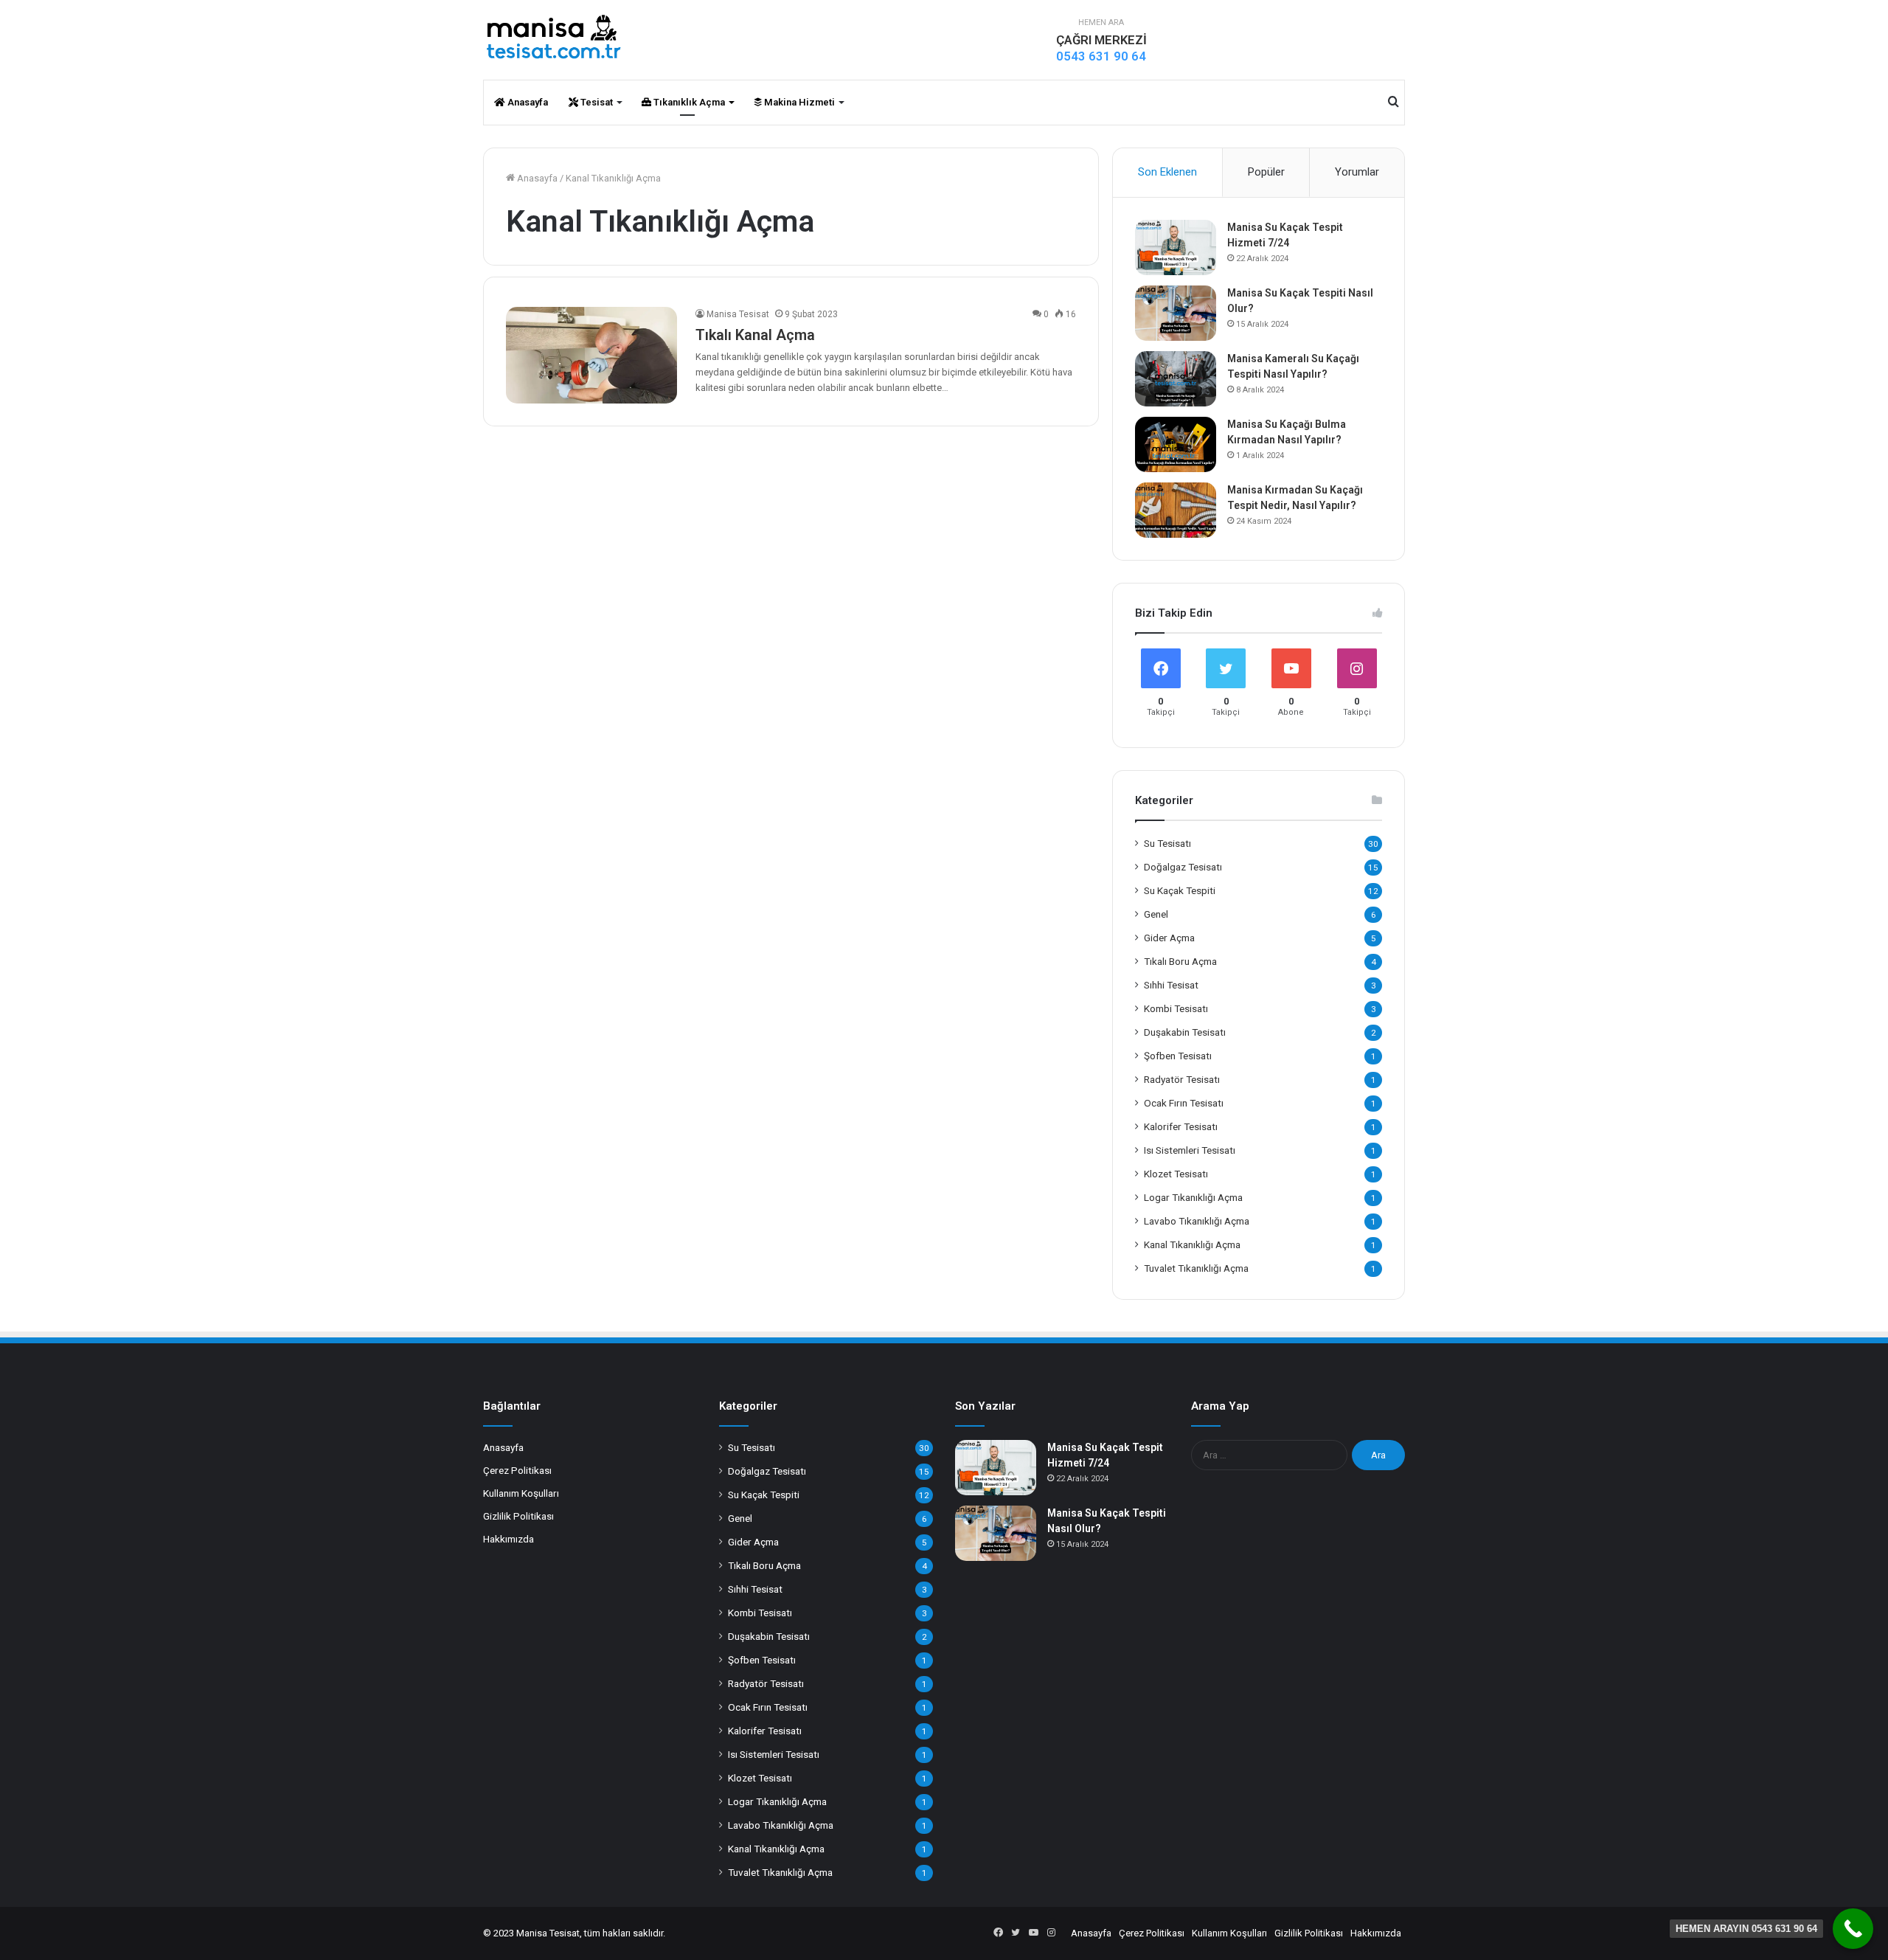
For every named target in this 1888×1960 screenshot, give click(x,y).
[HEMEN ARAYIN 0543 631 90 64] (1853, 1929)
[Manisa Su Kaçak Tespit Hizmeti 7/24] (1176, 247)
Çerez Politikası (517, 1470)
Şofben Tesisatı (1178, 1056)
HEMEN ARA (1101, 22)
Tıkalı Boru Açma (1180, 961)
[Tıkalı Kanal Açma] (591, 355)
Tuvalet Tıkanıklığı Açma (1196, 1268)
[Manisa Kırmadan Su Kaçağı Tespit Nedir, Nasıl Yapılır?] (1176, 510)
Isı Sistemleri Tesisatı (1190, 1150)
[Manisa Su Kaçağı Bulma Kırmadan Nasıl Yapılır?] (1176, 444)
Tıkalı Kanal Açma (755, 335)
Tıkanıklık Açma (688, 102)
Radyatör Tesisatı (1182, 1079)
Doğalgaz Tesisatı (1183, 867)
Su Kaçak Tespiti (1180, 890)
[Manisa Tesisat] (553, 37)
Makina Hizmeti (798, 102)
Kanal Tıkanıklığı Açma (1192, 1244)
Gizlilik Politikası (518, 1516)
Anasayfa (527, 102)
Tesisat (596, 102)
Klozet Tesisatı (1176, 1174)
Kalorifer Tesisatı (1181, 1126)
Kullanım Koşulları (521, 1493)
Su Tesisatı (1167, 843)
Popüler (1266, 172)
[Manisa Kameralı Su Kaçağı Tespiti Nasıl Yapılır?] (1176, 379)
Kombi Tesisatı (1176, 1008)
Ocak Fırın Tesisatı (1184, 1103)
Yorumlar (1357, 172)
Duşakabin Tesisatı (1185, 1032)
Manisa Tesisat (738, 314)
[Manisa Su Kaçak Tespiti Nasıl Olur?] (1176, 313)
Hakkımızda (509, 1539)
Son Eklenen (1167, 172)
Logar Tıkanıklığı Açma (1193, 1197)
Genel (1156, 914)
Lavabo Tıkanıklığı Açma (1197, 1221)
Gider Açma (1169, 938)
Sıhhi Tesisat (1171, 985)
